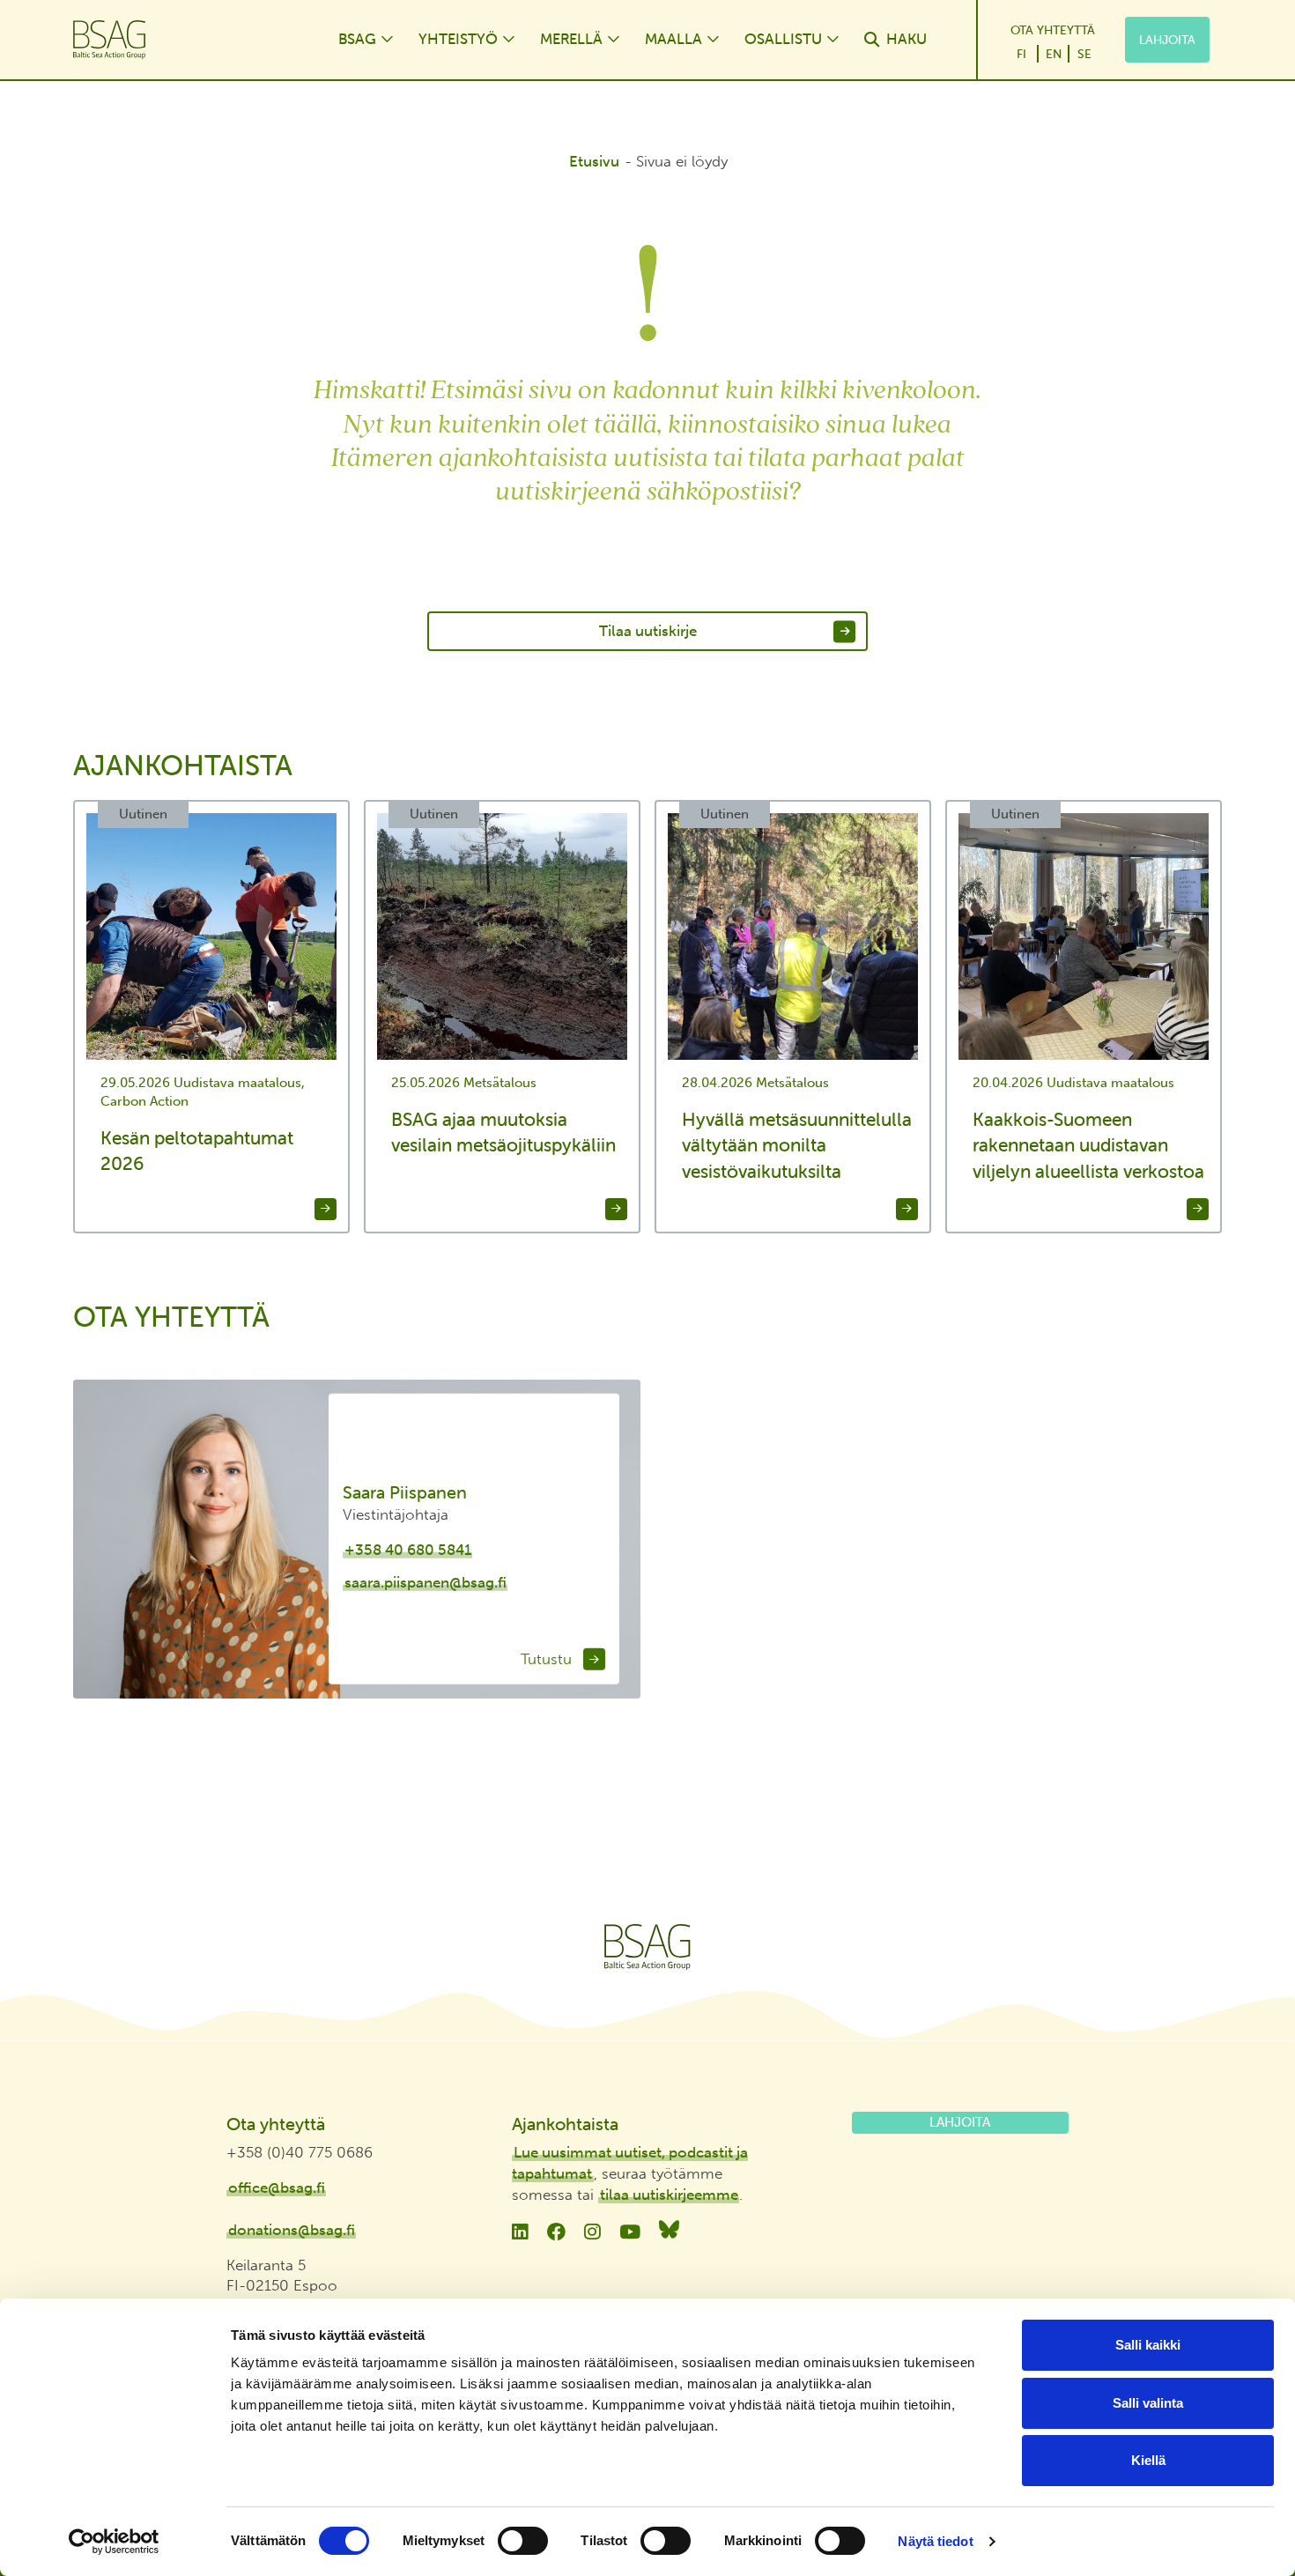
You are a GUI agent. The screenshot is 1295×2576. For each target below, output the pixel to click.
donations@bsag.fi (292, 2230)
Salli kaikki (1148, 2345)
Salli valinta (1148, 2403)
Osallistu (783, 39)
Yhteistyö (458, 39)
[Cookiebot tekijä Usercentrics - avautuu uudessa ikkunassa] (114, 2542)
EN (1054, 54)
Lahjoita (1167, 40)
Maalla (673, 39)
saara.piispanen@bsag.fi (425, 1582)
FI (1021, 54)
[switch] (523, 2541)
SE (1084, 54)
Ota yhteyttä (1053, 30)
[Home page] (188, 40)
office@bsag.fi (277, 2187)
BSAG (357, 39)
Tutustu (548, 1658)
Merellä (571, 39)
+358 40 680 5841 (408, 1550)
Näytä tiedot (935, 2541)
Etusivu (594, 161)
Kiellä (1148, 2460)
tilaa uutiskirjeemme (669, 2195)
